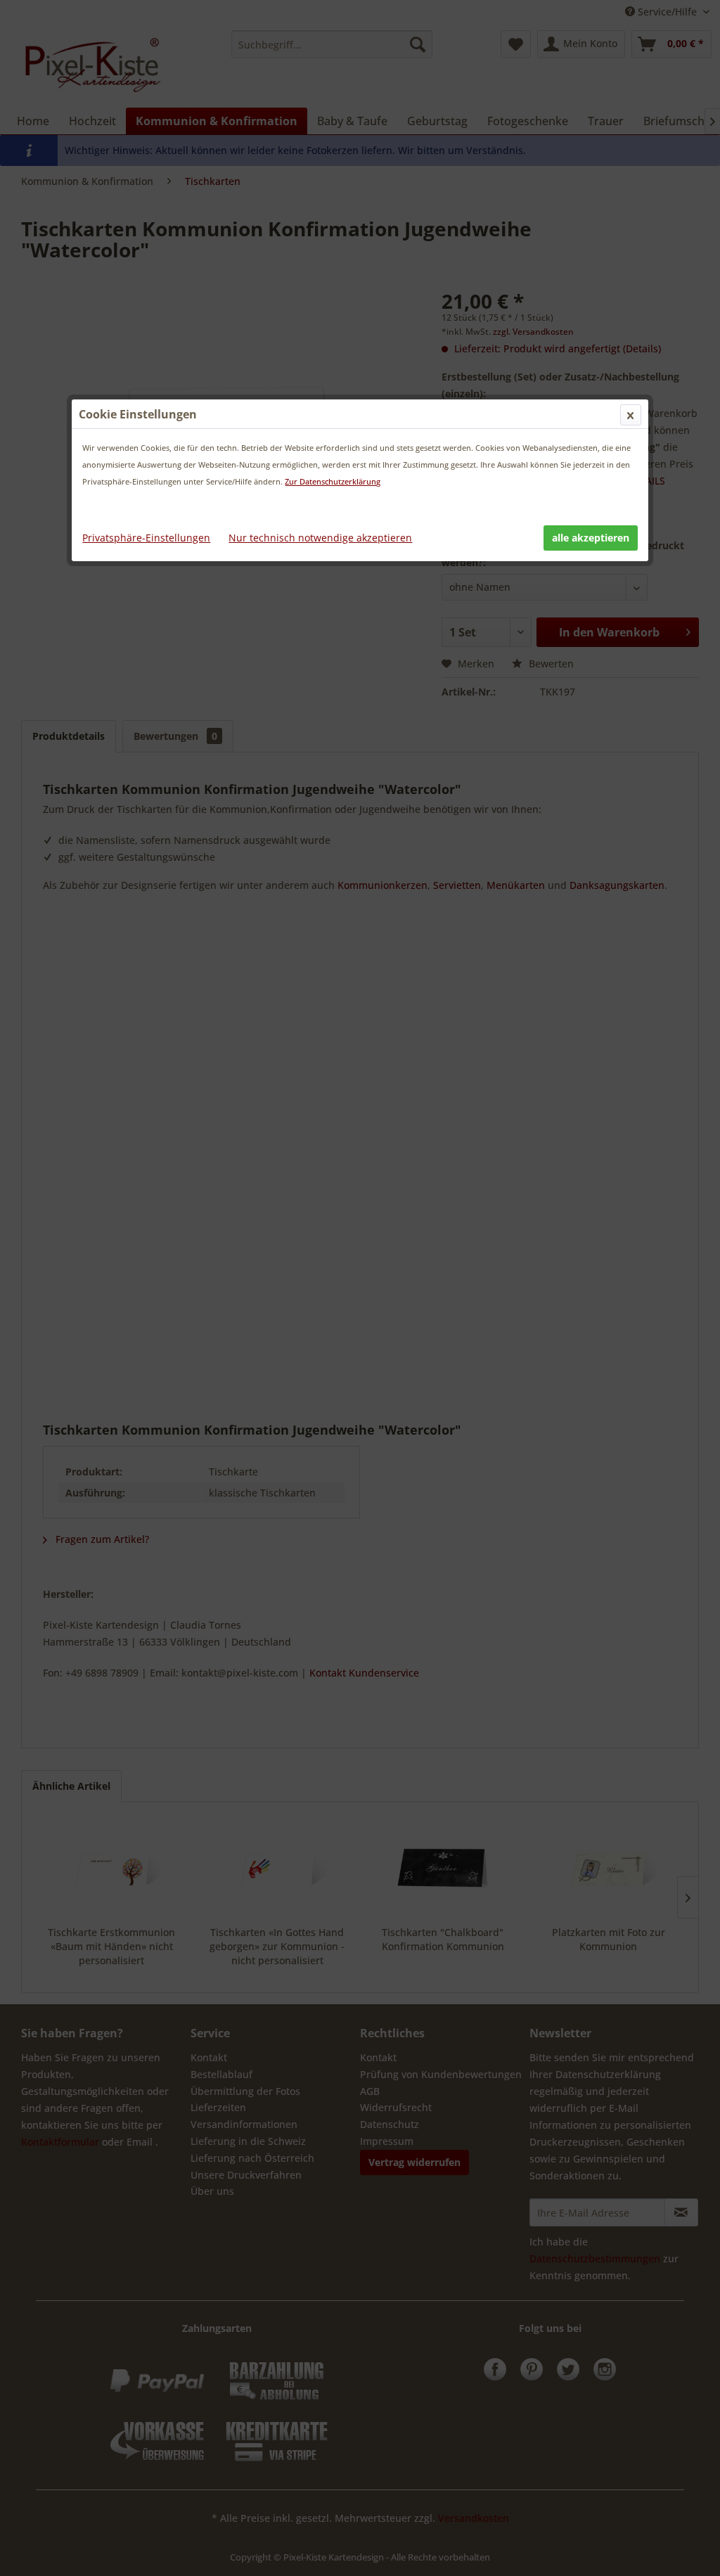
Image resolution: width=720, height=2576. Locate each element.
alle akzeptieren (591, 538)
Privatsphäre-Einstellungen (146, 538)
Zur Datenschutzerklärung (333, 481)
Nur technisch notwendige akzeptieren (320, 538)
